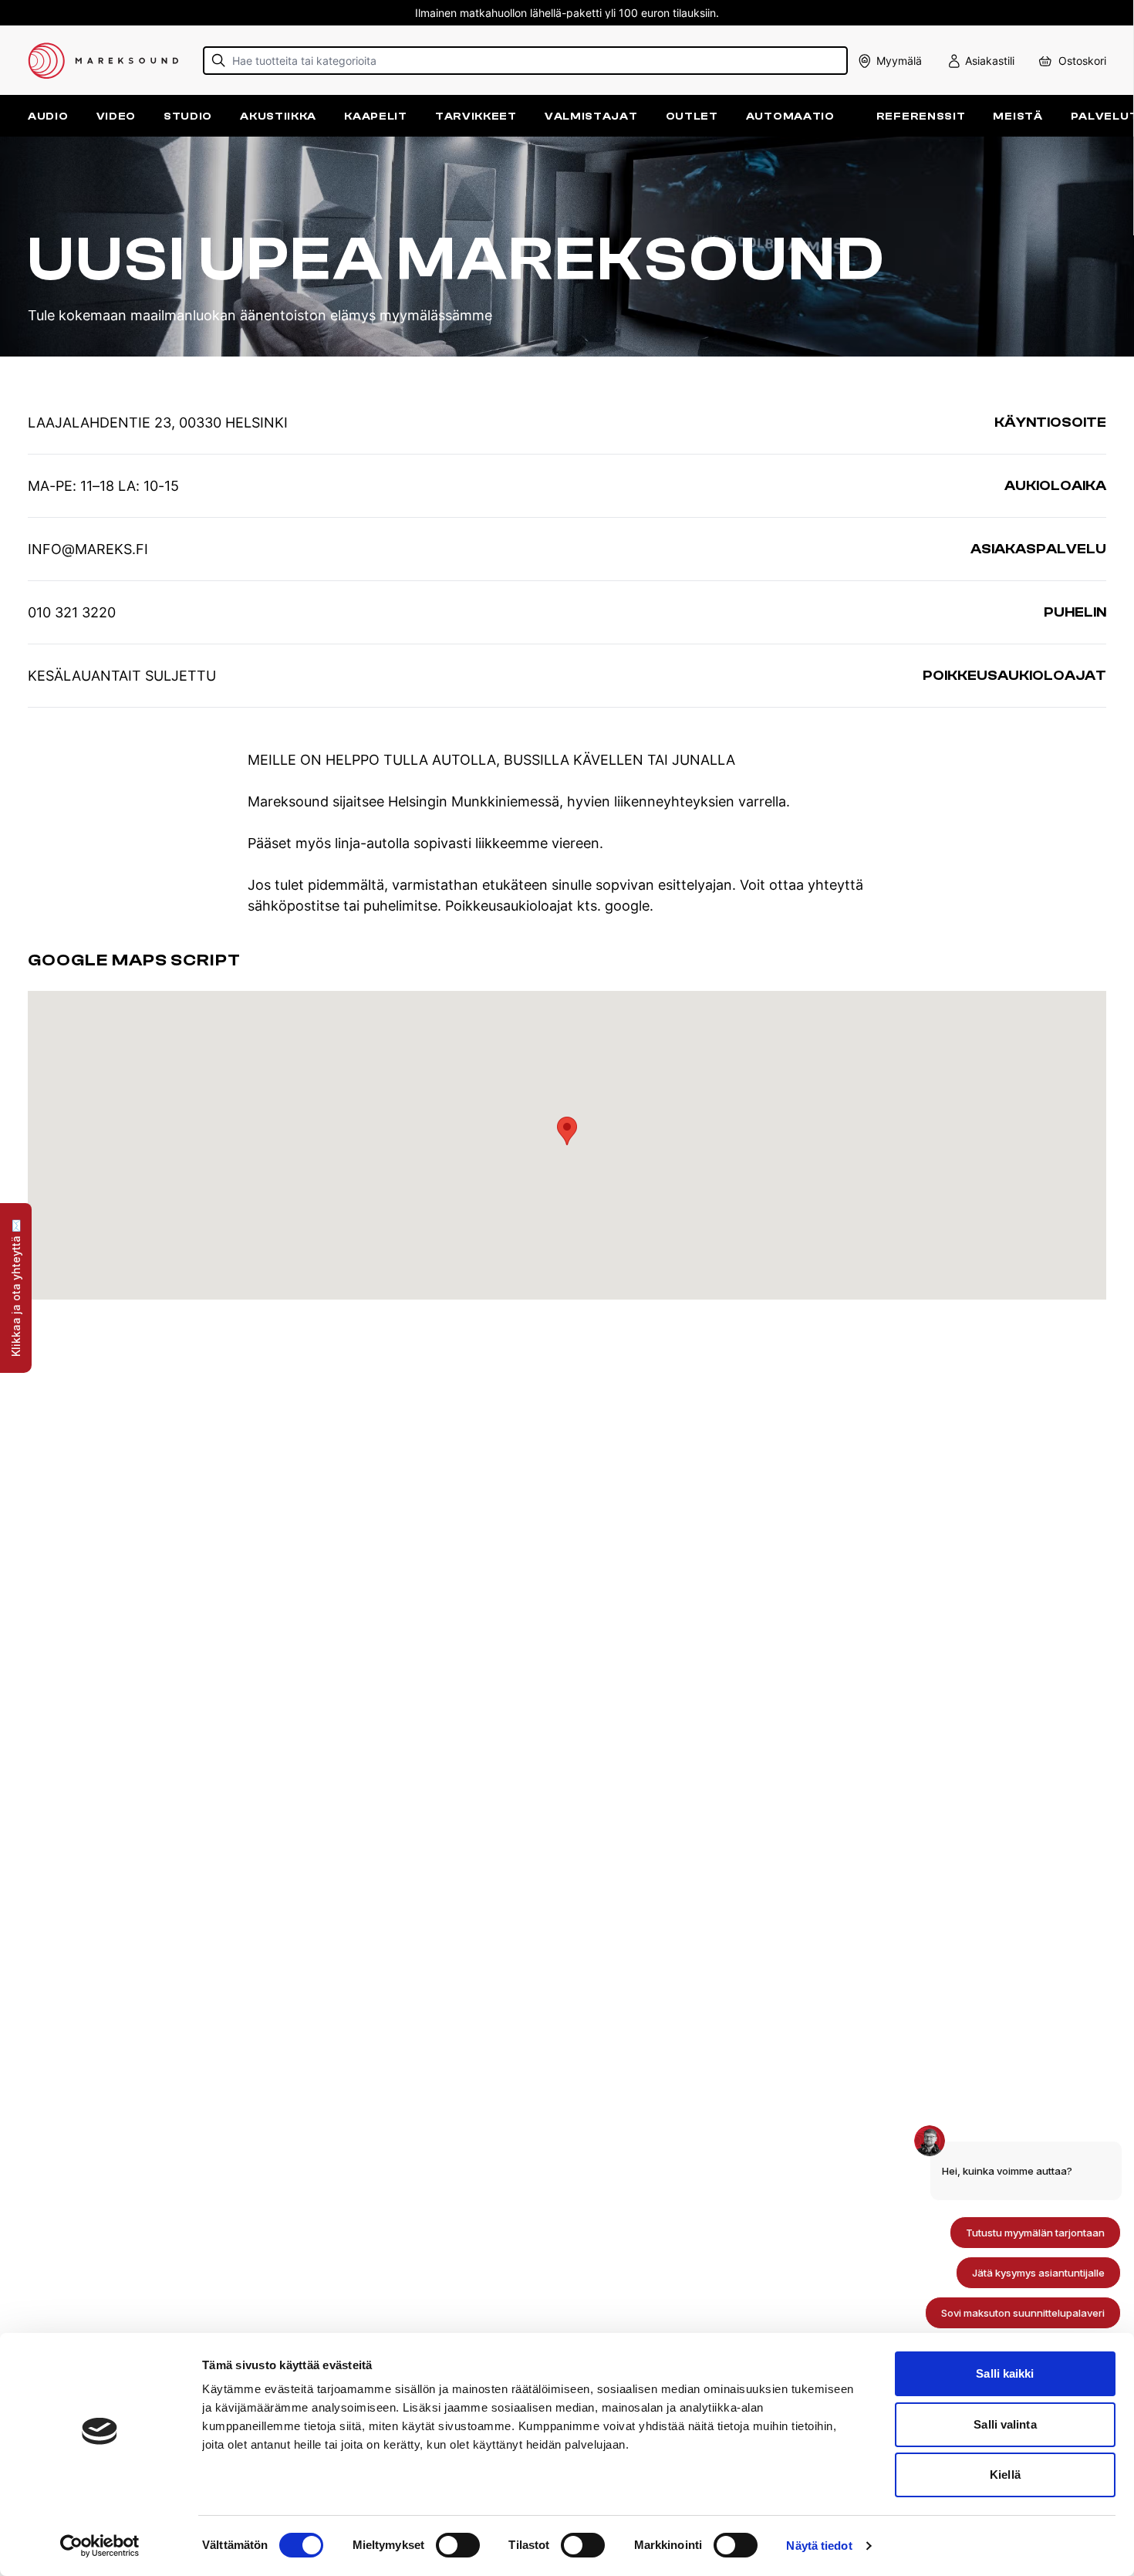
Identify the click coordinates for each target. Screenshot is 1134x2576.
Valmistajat (591, 116)
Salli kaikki (1005, 2373)
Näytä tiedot (819, 2546)
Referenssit (921, 116)
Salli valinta (1005, 2424)
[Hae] (219, 61)
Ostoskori (1082, 61)
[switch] (458, 2545)
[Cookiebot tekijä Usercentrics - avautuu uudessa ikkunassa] (100, 2546)
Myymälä (899, 61)
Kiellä (1005, 2475)
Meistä (1018, 116)
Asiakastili (990, 61)
